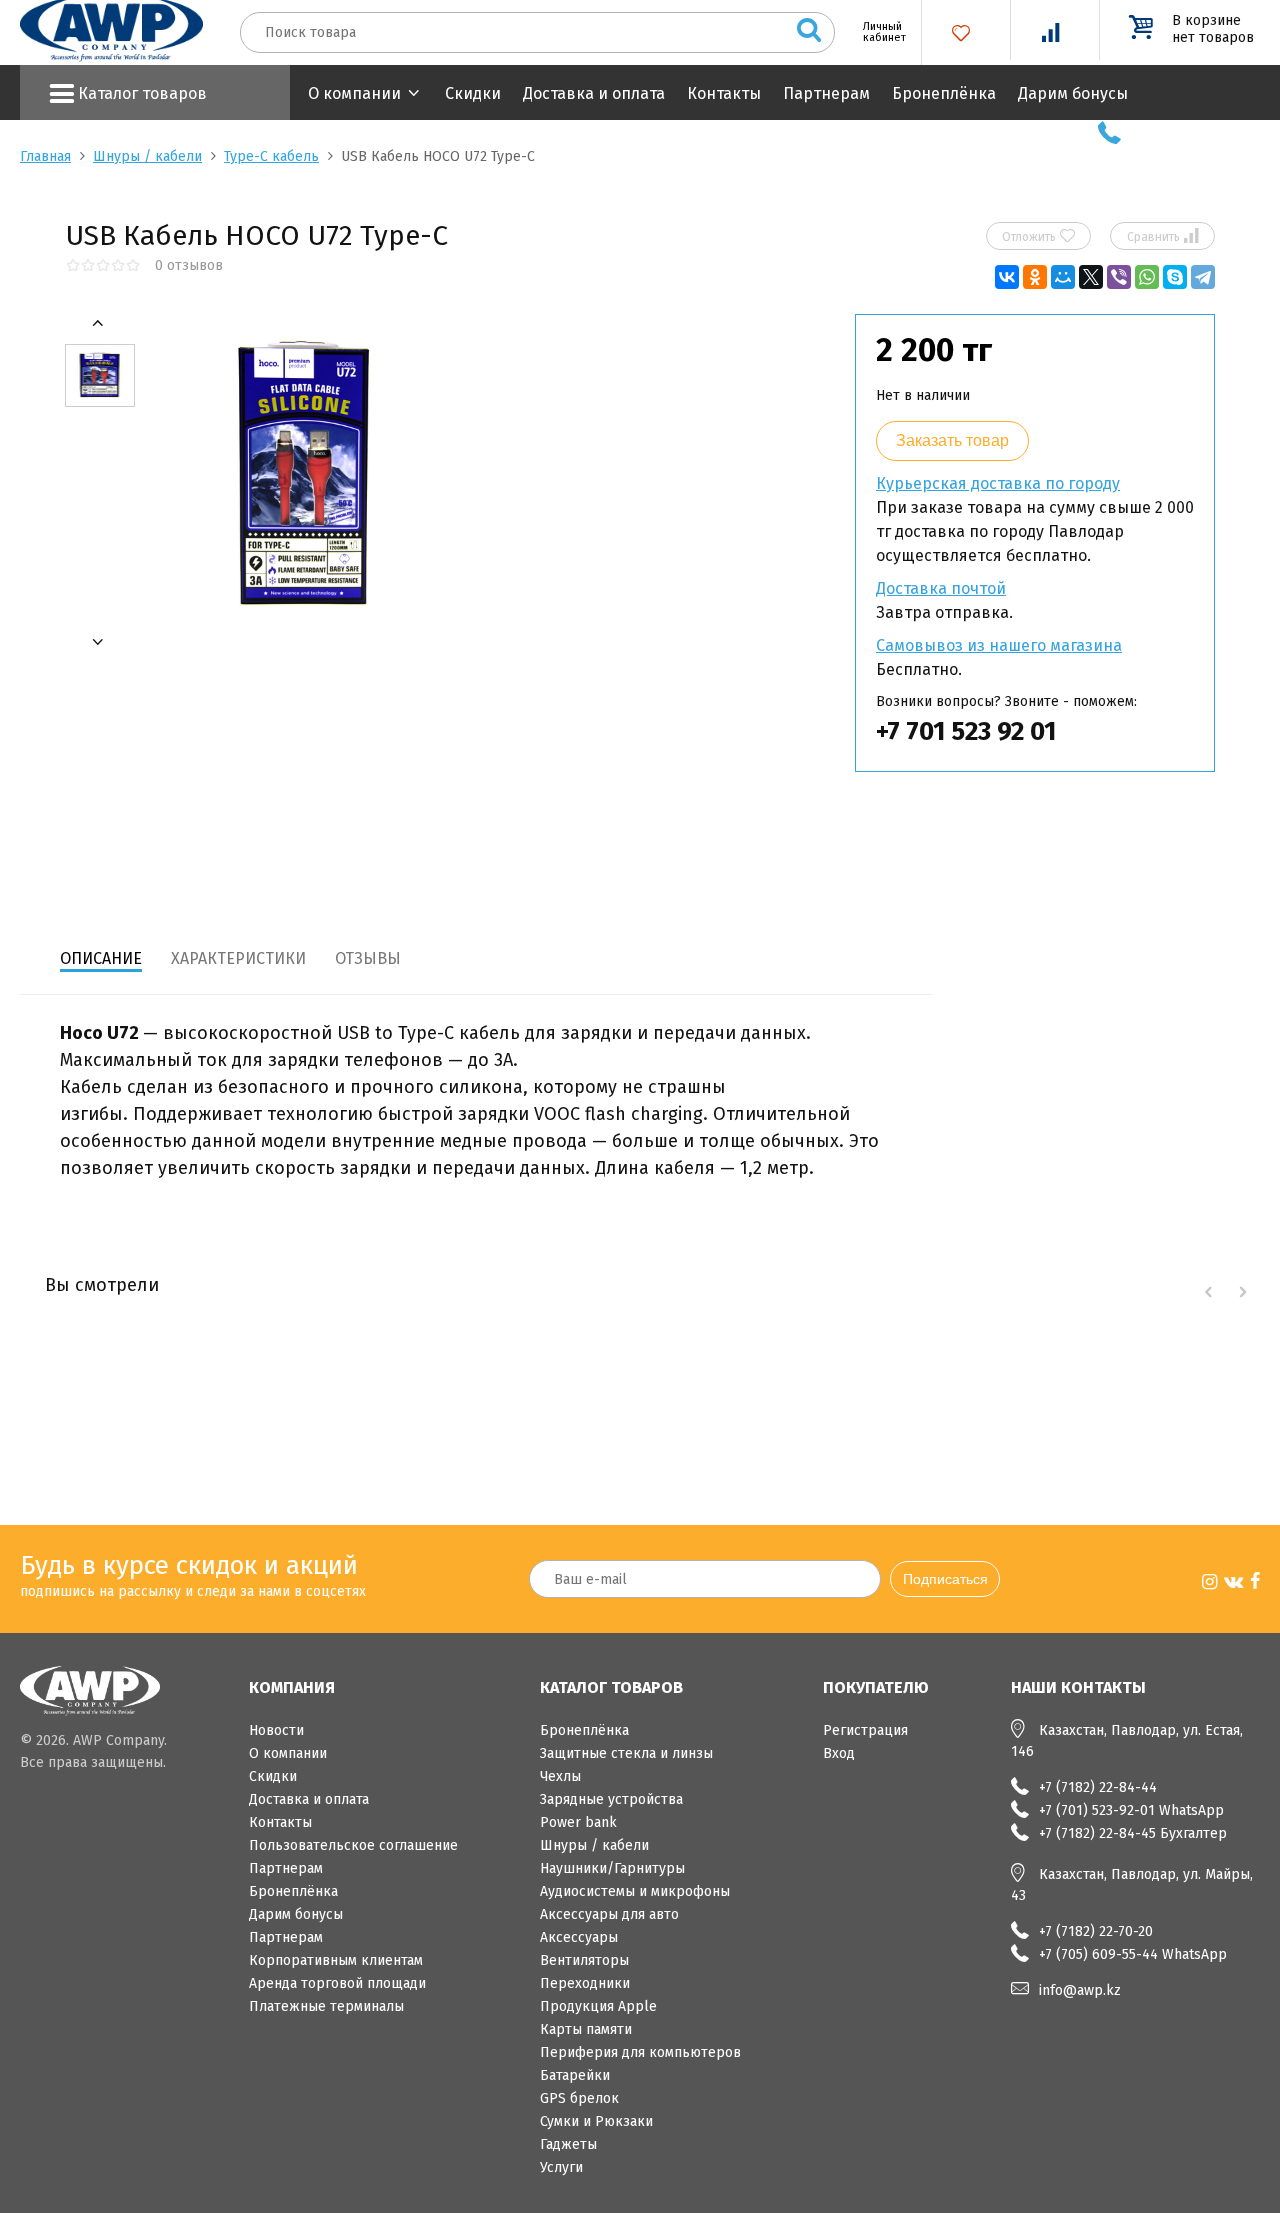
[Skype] (1175, 277)
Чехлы (560, 1776)
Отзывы (368, 958)
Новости (276, 1730)
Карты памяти (586, 2029)
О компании (354, 93)
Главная (45, 156)
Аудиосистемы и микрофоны (635, 1891)
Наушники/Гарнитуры (612, 1868)
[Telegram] (1203, 277)
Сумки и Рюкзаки (596, 2121)
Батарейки (575, 2075)
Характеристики (238, 958)
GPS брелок (579, 2098)
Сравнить (1163, 236)
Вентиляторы (584, 1960)
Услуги (561, 2167)
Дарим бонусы (1073, 93)
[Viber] (1119, 277)
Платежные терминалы (326, 2006)
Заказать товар (952, 440)
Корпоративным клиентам (336, 1960)
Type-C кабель (271, 156)
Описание (101, 958)
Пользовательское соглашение (353, 1845)
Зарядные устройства (611, 1799)
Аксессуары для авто (609, 1914)
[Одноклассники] (1035, 277)
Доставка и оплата (594, 93)
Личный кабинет (877, 32)
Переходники (585, 1983)
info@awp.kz (1080, 1990)
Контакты (724, 93)
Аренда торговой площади (337, 1983)
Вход (839, 1753)
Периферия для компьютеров (640, 2052)
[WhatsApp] (1147, 277)
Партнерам (826, 93)
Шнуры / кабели (147, 156)
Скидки (473, 93)
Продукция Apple (598, 2006)
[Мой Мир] (1063, 277)
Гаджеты (568, 2144)
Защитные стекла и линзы (626, 1753)
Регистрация (865, 1730)
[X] (1091, 277)
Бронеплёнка (944, 93)
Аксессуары (579, 1937)
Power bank (578, 1822)
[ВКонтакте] (1007, 277)
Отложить (1038, 236)
